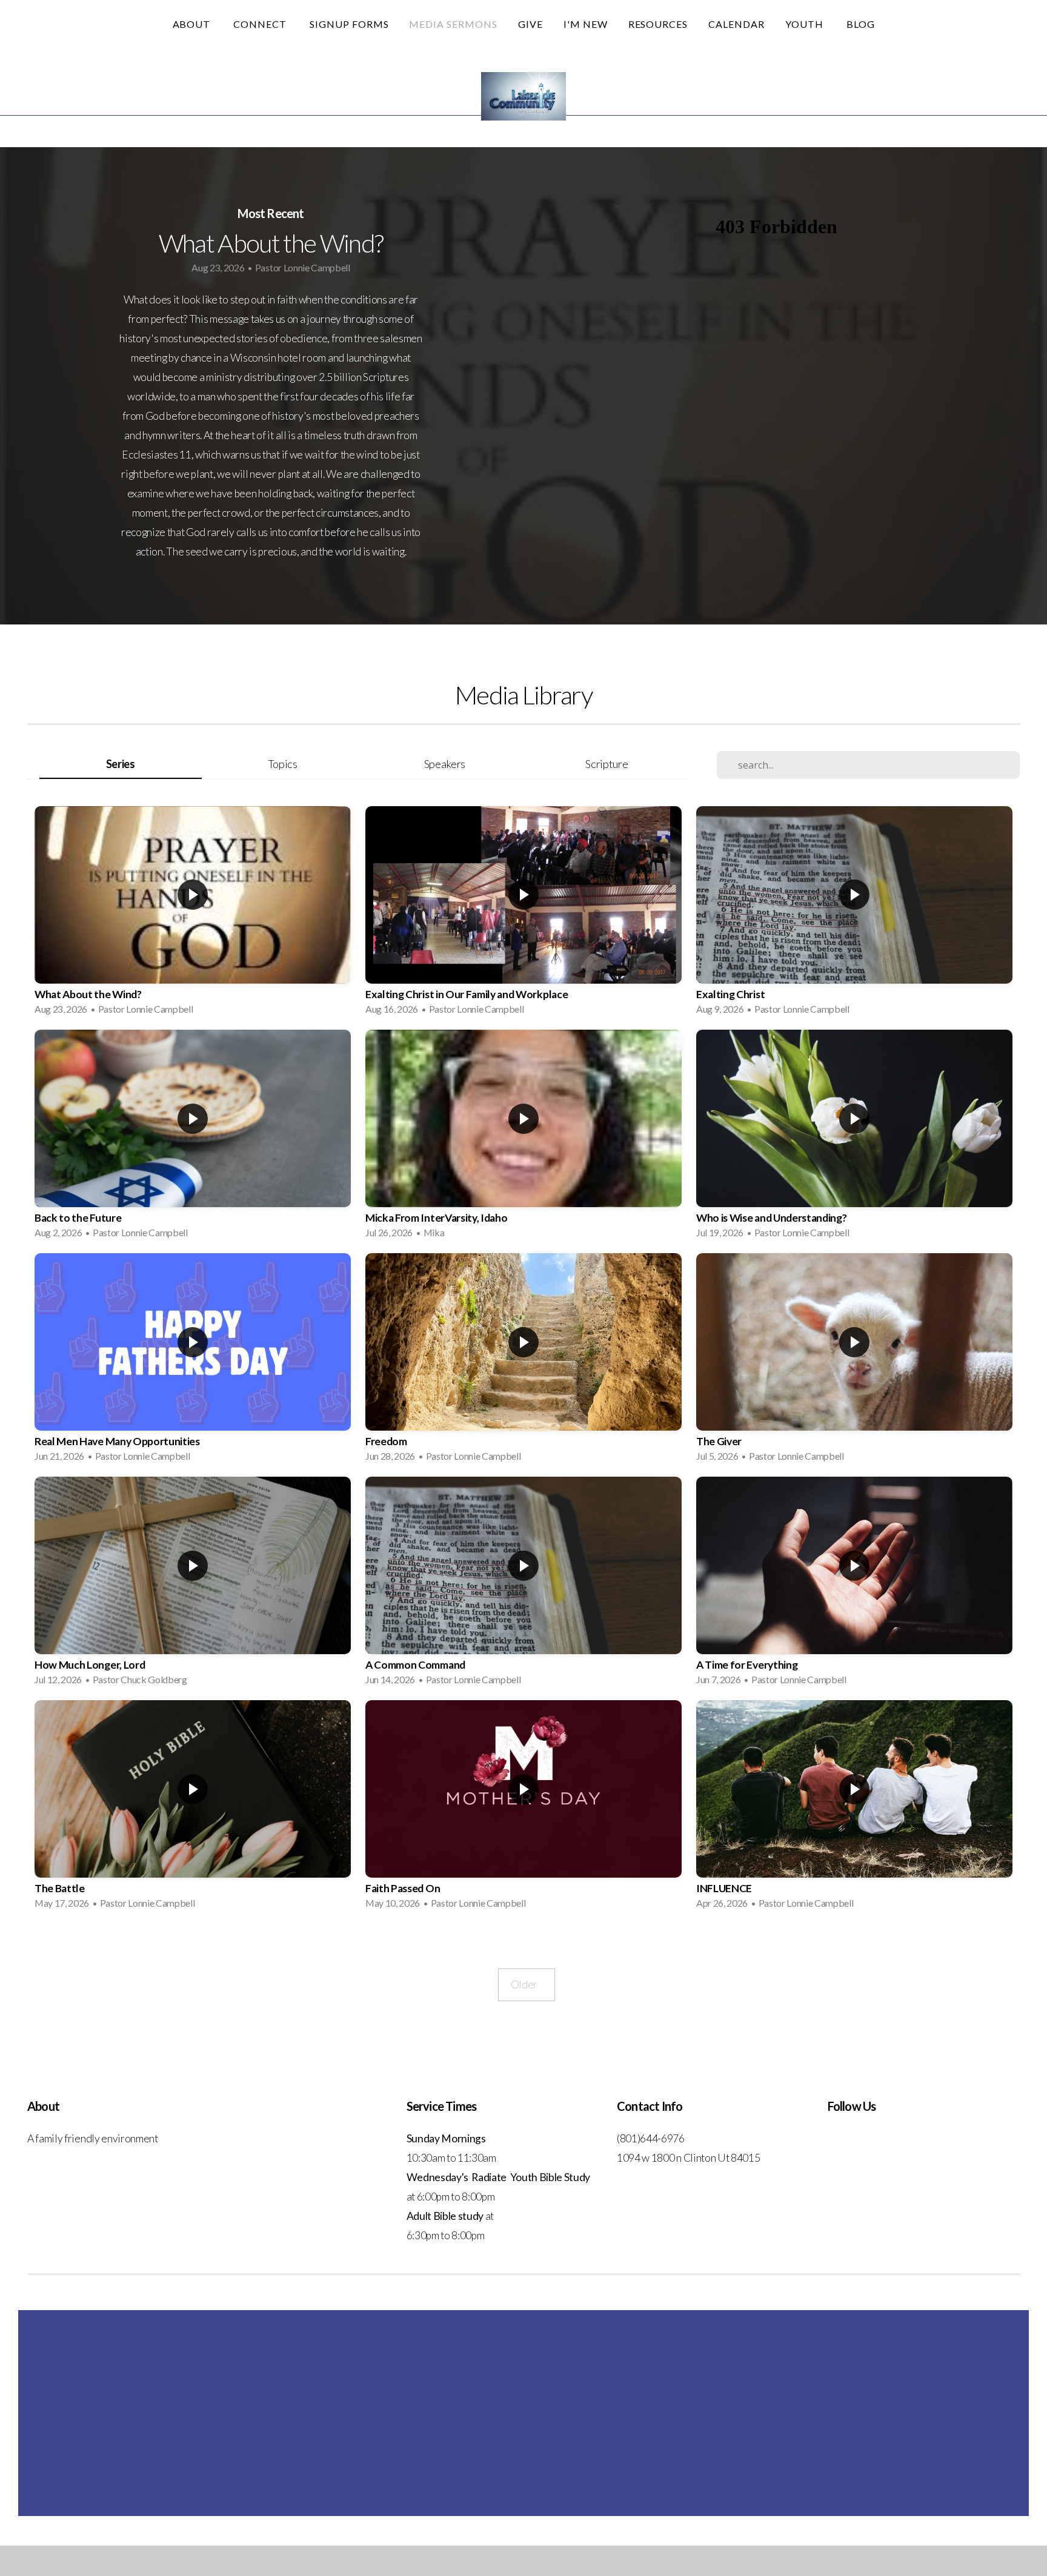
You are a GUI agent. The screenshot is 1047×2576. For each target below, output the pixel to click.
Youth (806, 24)
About (193, 24)
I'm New (586, 24)
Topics (283, 764)
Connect (261, 24)
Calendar (736, 24)
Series (121, 764)
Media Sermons (453, 24)
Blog (861, 24)
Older (527, 1985)
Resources (658, 24)
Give (530, 24)
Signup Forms (349, 24)
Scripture (607, 764)
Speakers (445, 764)
